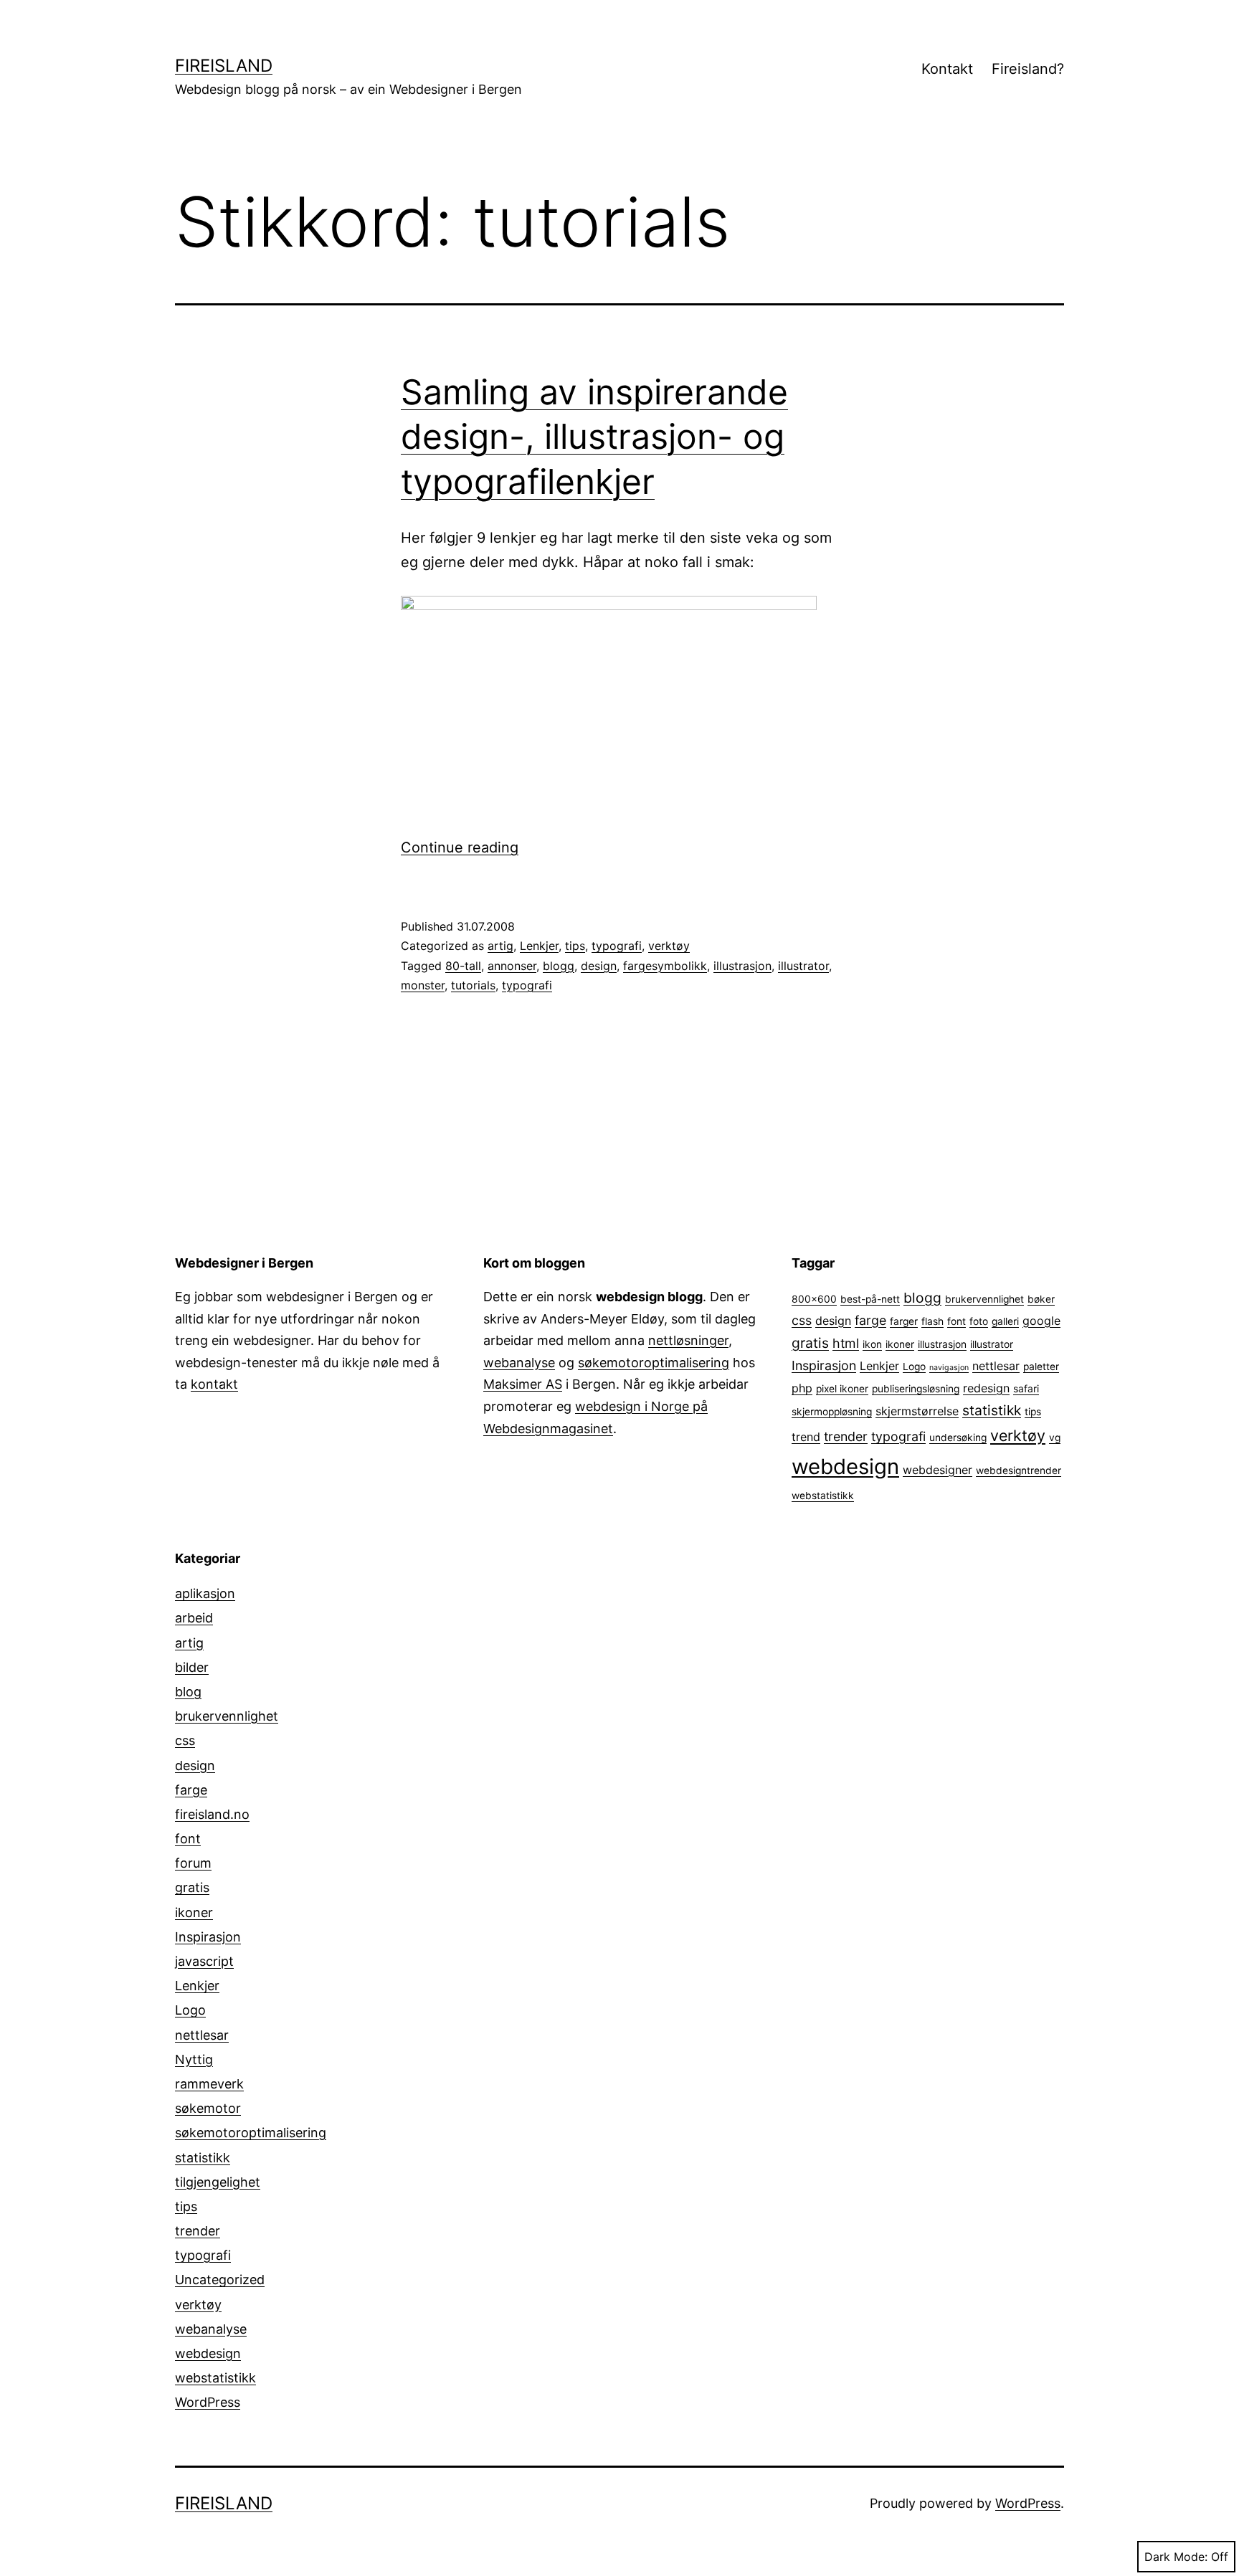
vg (1055, 1437)
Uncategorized (220, 2280)
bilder (192, 1667)
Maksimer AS (523, 1384)
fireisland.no (212, 1814)
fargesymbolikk (665, 966)
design (599, 966)
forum (193, 1863)
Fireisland (224, 66)
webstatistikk (823, 1496)
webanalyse (519, 1363)
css (802, 1320)
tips (575, 946)
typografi (617, 946)
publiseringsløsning (916, 1389)
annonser (512, 966)
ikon (872, 1344)
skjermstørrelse (917, 1411)
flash (932, 1321)
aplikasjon (205, 1593)
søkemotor (208, 2108)
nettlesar (996, 1366)
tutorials (473, 985)
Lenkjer (539, 946)
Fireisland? (1028, 69)
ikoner (900, 1344)
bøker (1041, 1299)
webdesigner (937, 1470)
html (846, 1343)
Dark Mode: (1176, 2557)
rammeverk (209, 2084)
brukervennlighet (984, 1299)
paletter (1041, 1367)
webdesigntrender (1019, 1470)
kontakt (214, 1384)
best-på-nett (870, 1299)
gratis (810, 1343)
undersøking (958, 1437)
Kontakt (947, 69)
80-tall (463, 966)
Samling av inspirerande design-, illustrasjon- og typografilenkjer (594, 437)
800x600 (814, 1299)
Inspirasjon (824, 1365)
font (956, 1321)
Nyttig (194, 2059)
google (1041, 1321)
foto (979, 1321)
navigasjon (949, 1368)
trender (846, 1436)
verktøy (669, 946)
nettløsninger (688, 1340)
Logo (914, 1367)
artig (500, 946)
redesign (986, 1388)
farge (870, 1320)
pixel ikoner (842, 1389)
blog (188, 1692)
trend (806, 1437)
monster (423, 985)
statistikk (992, 1410)
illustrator (803, 966)
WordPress (208, 2402)
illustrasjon (742, 966)
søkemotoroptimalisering (654, 1363)
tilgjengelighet (218, 2182)
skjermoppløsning (832, 1412)
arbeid (194, 1618)
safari (1026, 1389)
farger (904, 1321)
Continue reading (460, 847)
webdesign (845, 1467)
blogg (559, 966)
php (802, 1388)
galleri (1005, 1321)
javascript (204, 1961)
